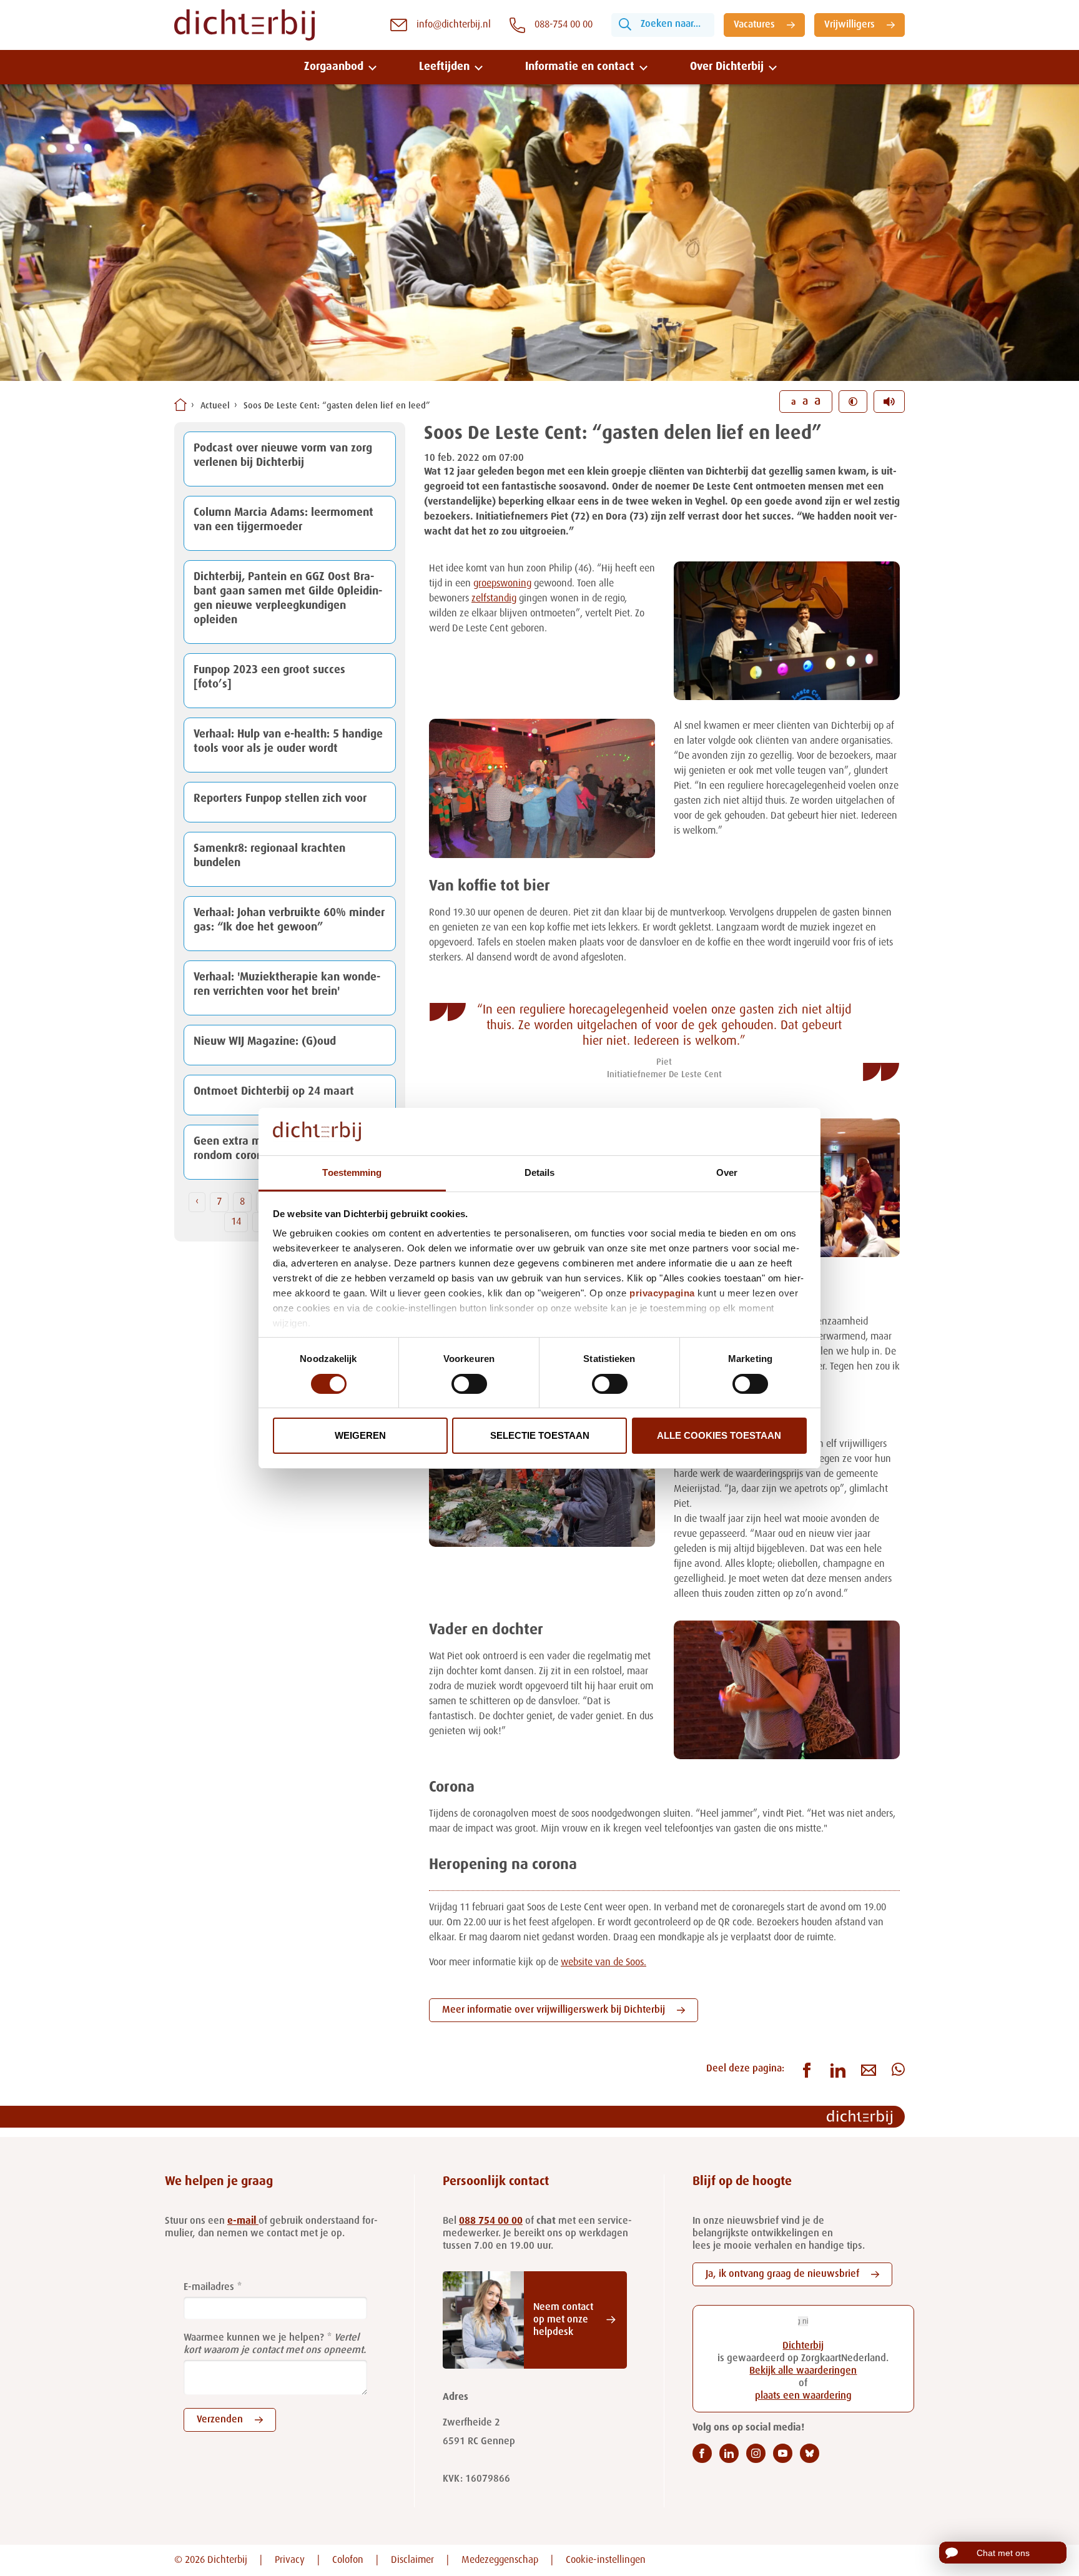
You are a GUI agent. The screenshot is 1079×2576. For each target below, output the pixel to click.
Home (180, 405)
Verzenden (220, 2420)
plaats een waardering (803, 2396)
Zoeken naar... (671, 24)
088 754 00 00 (491, 2221)
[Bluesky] (810, 2453)
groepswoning (502, 584)
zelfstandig (494, 599)
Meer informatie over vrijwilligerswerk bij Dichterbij (554, 2010)
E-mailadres (209, 2287)
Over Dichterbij (727, 67)
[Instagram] (756, 2453)
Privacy (290, 2560)
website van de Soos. (604, 1963)
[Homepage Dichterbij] (244, 25)
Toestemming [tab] (352, 1172)
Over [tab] (727, 1172)
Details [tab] (540, 1172)
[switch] (469, 1384)
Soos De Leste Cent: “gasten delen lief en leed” (337, 406)
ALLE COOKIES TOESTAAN (719, 1435)
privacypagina (662, 1293)
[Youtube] (783, 2453)
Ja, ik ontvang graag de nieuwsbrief (782, 2274)
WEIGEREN (360, 1435)
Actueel (215, 406)
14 (236, 1222)
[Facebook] (702, 2453)
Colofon (348, 2560)
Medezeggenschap (500, 2560)
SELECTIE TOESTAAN (540, 1435)
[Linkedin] (729, 2453)
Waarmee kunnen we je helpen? (254, 2338)
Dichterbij (803, 2346)
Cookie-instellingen (606, 2560)
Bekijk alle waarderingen (803, 2371)
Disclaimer (412, 2560)
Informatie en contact (580, 67)
